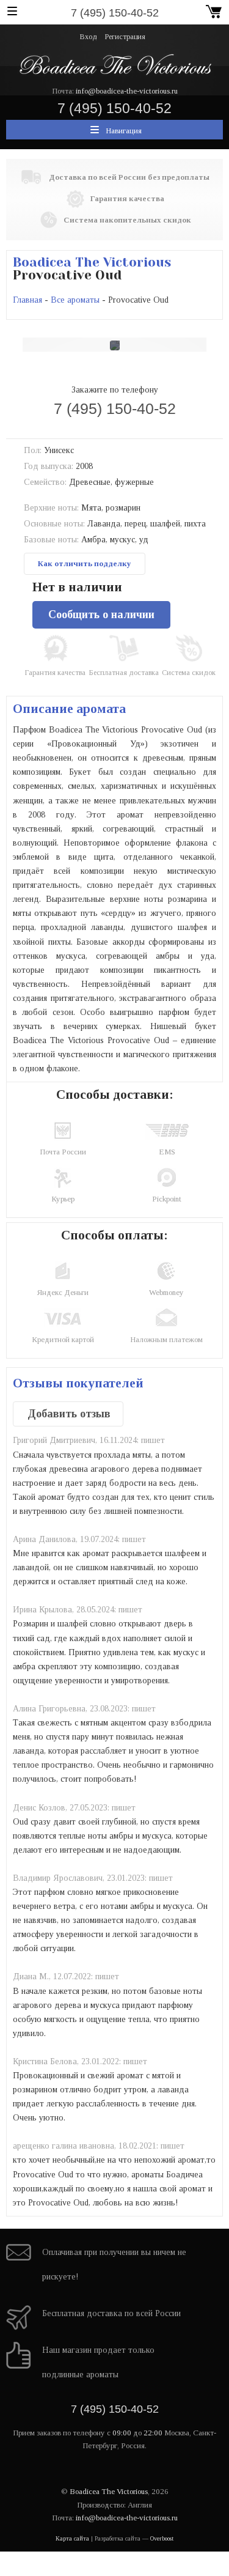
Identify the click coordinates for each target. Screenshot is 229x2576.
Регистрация (125, 37)
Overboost (162, 2538)
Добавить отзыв (69, 1414)
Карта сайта (72, 2538)
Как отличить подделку (85, 563)
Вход (89, 37)
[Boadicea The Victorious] (114, 64)
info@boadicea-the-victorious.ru (127, 91)
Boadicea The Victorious (92, 262)
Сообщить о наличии (101, 614)
